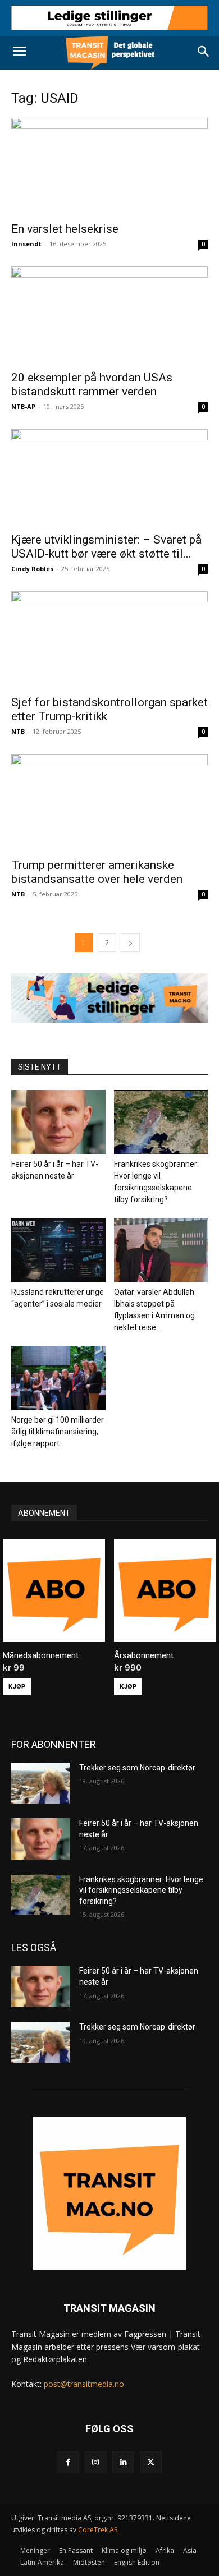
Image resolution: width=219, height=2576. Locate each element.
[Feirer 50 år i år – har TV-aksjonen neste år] (58, 1122)
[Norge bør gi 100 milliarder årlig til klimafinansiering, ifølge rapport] (58, 1378)
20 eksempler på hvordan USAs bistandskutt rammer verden (92, 385)
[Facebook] (68, 2462)
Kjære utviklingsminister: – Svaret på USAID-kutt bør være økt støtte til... (106, 547)
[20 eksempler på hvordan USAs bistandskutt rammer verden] (109, 315)
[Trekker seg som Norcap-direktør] (41, 1783)
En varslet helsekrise (65, 229)
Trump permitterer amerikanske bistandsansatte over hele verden (97, 872)
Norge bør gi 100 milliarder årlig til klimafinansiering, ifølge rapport (58, 1432)
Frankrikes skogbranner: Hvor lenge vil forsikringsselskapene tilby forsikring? (141, 1890)
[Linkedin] (123, 2462)
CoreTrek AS (98, 2530)
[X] (151, 2462)
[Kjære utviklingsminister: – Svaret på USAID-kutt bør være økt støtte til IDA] (109, 478)
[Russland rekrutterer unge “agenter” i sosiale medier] (58, 1250)
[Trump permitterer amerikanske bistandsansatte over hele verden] (109, 802)
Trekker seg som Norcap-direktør (137, 1768)
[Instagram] (96, 2462)
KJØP (17, 1686)
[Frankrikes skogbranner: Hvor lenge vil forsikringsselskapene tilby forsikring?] (161, 1122)
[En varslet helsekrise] (109, 166)
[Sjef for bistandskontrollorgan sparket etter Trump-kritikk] (109, 640)
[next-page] (130, 943)
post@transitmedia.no (84, 2384)
